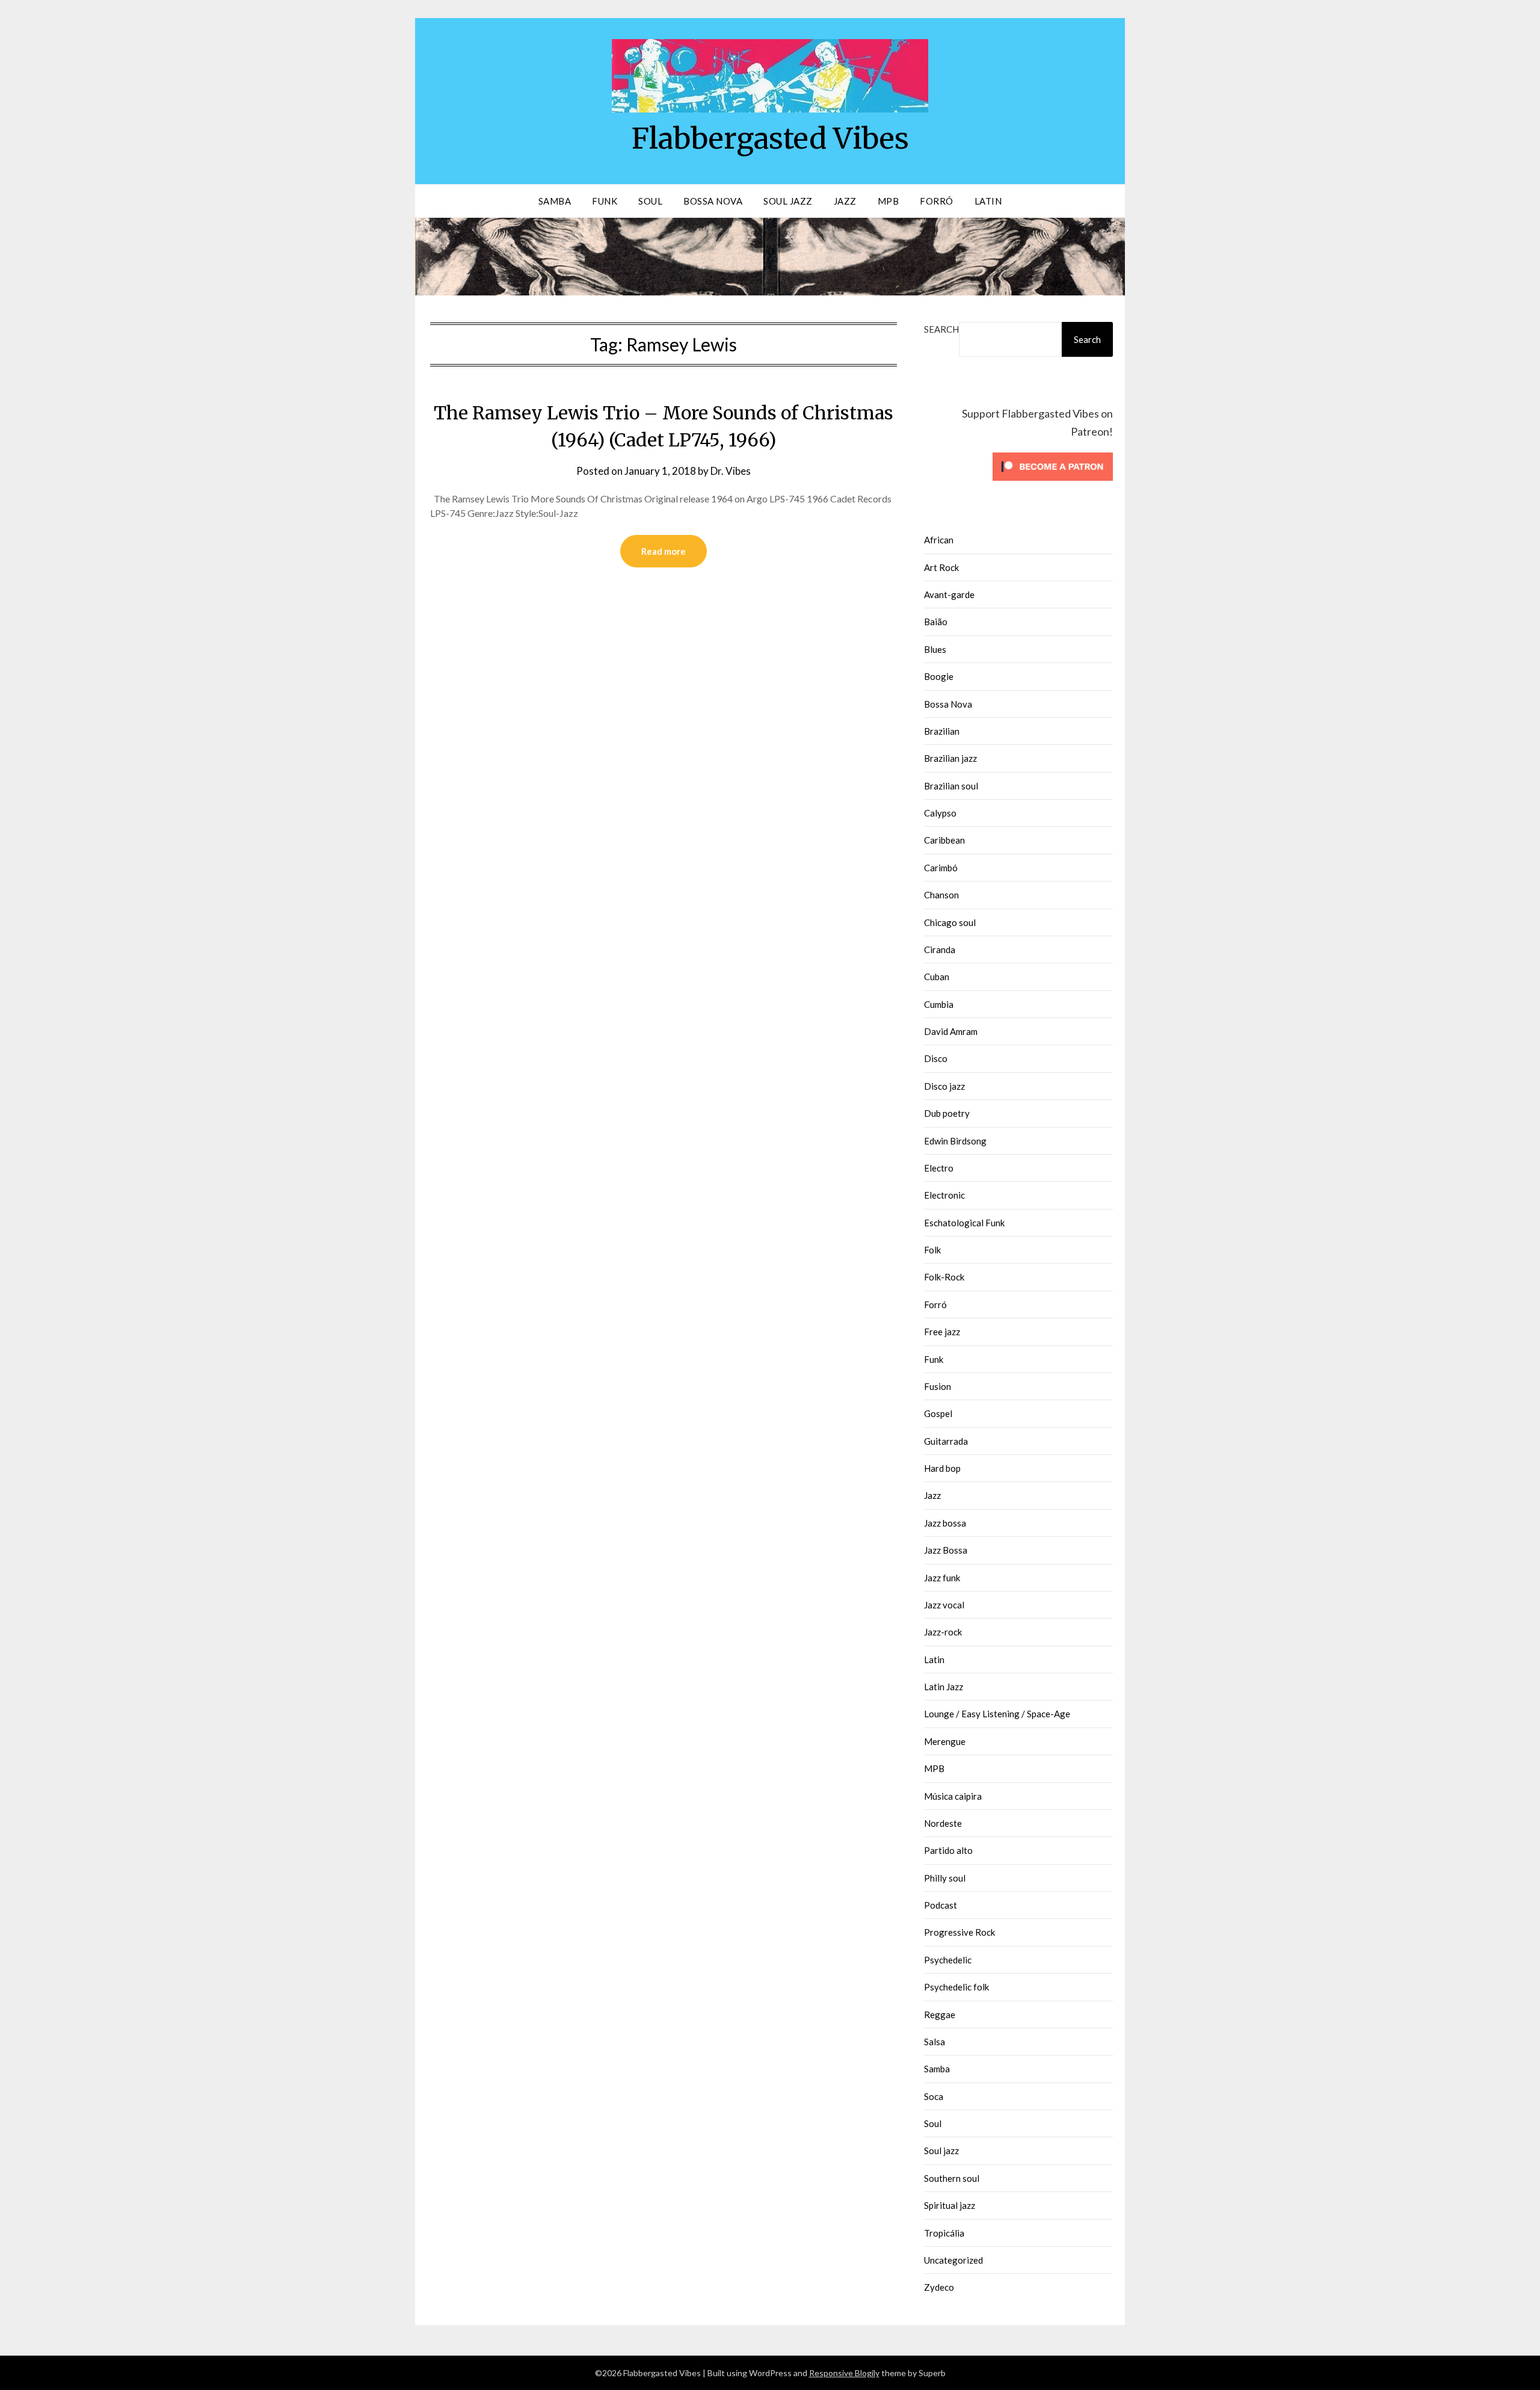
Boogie (939, 676)
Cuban (937, 977)
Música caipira (953, 1796)
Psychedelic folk (956, 1987)
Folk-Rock (944, 1277)
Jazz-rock (943, 1632)
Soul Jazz (788, 201)
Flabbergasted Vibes (770, 138)
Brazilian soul (951, 786)
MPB (889, 201)
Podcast (941, 1905)
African (939, 540)
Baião (936, 622)
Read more (664, 551)
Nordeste (943, 1823)
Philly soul (945, 1878)
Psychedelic (948, 1960)
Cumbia (939, 1004)
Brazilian (942, 731)
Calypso (940, 813)
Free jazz (942, 1332)
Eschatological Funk (964, 1223)
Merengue (945, 1741)
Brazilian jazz (950, 758)
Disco (936, 1058)
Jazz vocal (944, 1605)
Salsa (935, 2042)
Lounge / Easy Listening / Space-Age (997, 1714)
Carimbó (941, 868)
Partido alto (948, 1850)
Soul (650, 201)
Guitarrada (946, 1441)
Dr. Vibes (731, 471)
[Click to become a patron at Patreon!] (1053, 483)
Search (941, 329)
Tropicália (944, 2233)
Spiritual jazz (950, 2205)
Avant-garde (949, 594)
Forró (937, 201)
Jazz (845, 201)
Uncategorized (953, 2260)
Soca (934, 2096)
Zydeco (939, 2287)
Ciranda (940, 950)
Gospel (938, 1413)
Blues (935, 649)
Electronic (944, 1195)
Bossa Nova (713, 201)
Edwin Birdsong (955, 1141)
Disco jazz (944, 1086)
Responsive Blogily (844, 2373)
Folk (932, 1250)
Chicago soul (950, 922)
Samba (555, 201)
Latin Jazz (944, 1687)
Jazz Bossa (946, 1550)
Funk (605, 201)
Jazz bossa (945, 1523)
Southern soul (952, 2178)
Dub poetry (947, 1113)
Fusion (938, 1386)
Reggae (940, 2015)
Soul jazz (941, 2151)
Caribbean (944, 840)
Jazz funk (942, 1578)
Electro (939, 1168)
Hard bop (942, 1468)
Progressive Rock (959, 1932)
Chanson (941, 895)
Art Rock (941, 567)
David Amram (951, 1031)
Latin (988, 201)
